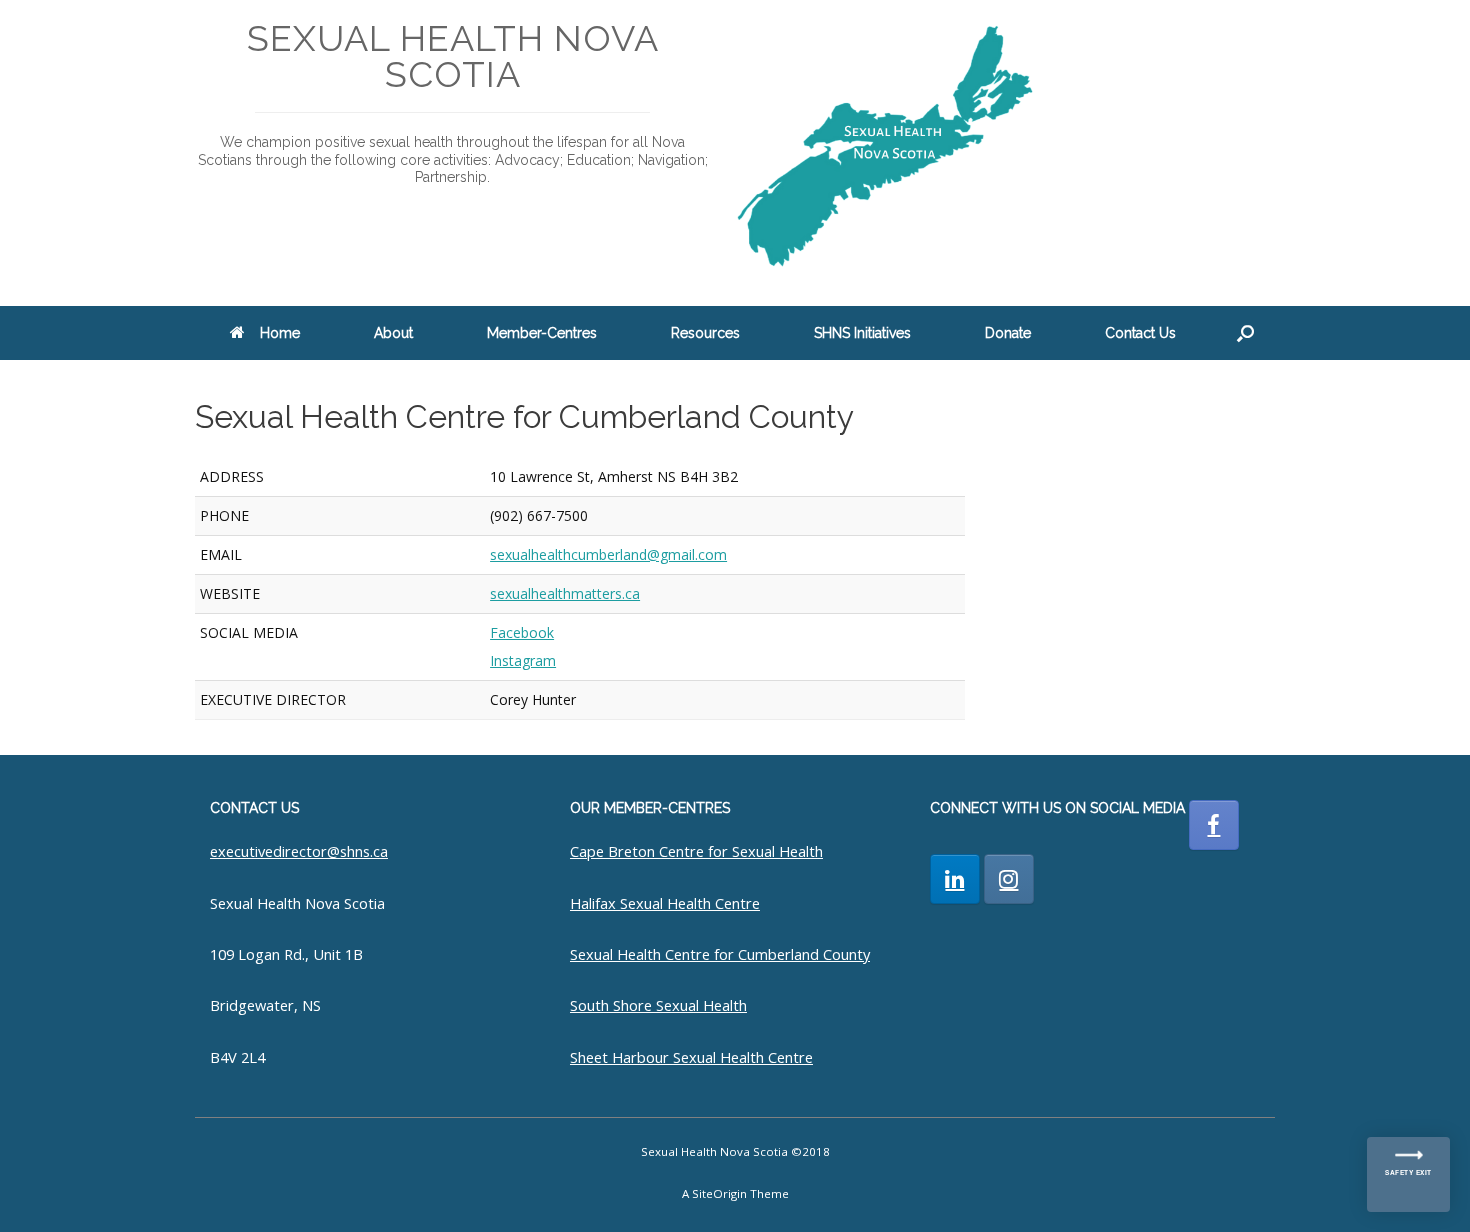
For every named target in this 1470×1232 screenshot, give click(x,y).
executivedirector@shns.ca (299, 851)
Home (280, 333)
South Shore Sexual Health (658, 1005)
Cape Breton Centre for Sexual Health (696, 851)
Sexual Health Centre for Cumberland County (720, 954)
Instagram (523, 660)
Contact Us (1140, 333)
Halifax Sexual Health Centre (665, 903)
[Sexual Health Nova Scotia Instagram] (1009, 879)
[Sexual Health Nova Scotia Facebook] (1214, 825)
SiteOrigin (719, 1193)
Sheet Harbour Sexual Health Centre (691, 1057)
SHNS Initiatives (862, 333)
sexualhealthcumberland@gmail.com (608, 554)
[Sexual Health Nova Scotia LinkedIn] (955, 879)
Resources (705, 333)
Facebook (522, 632)
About (393, 333)
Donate (1008, 333)
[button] (1245, 333)
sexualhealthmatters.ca (565, 593)
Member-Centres (542, 333)
